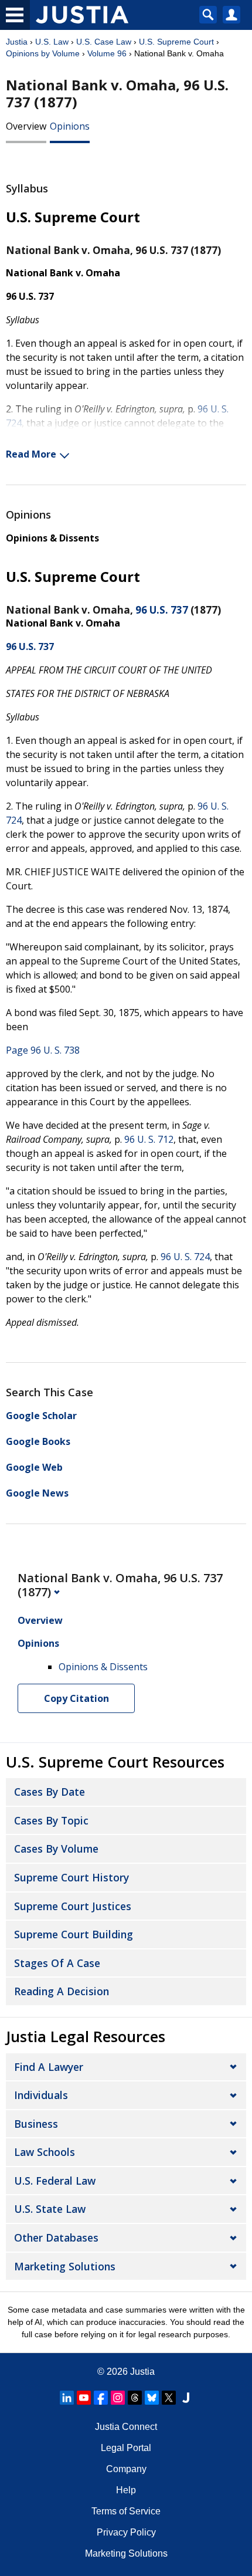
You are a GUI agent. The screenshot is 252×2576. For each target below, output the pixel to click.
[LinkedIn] (67, 2398)
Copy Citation (76, 1698)
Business (36, 2124)
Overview (26, 126)
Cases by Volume (56, 1849)
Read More (31, 454)
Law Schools (45, 2152)
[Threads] (135, 2398)
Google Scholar (41, 1416)
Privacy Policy (126, 2532)
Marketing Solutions (65, 2266)
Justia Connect (126, 2427)
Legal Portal (126, 2448)
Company (126, 2469)
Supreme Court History (71, 1877)
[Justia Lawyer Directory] (186, 2398)
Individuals (41, 2095)
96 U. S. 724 (185, 1257)
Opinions (70, 126)
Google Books (38, 1441)
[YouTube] (84, 2398)
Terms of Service (126, 2511)
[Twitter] (169, 2398)
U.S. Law (52, 42)
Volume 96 (107, 53)
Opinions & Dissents (52, 538)
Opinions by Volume (43, 53)
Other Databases (56, 2238)
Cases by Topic (51, 1820)
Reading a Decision (62, 1991)
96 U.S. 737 (162, 610)
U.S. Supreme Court (176, 42)
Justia (17, 42)
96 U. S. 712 (149, 1139)
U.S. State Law (50, 2209)
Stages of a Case (57, 1963)
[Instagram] (118, 2398)
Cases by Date (50, 1792)
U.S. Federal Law (55, 2181)
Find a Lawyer (49, 2067)
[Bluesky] (152, 2398)
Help (126, 2490)
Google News (37, 1493)
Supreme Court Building (74, 1934)
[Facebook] (101, 2398)
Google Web (34, 1467)
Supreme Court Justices (73, 1906)
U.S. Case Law (104, 42)
